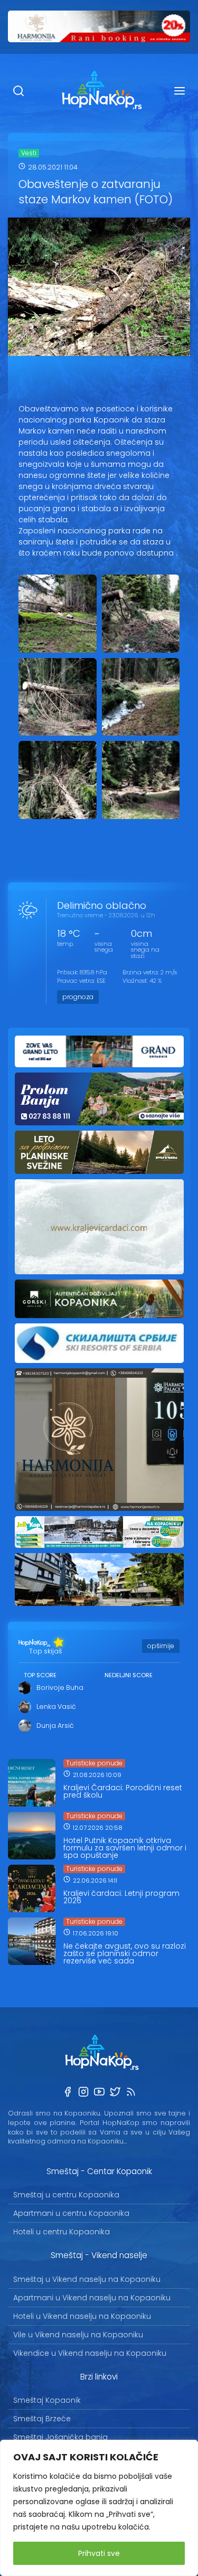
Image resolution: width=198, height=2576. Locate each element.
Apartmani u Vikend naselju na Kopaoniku (92, 2298)
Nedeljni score (129, 1675)
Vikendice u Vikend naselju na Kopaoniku (90, 2353)
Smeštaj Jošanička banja (60, 2437)
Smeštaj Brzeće (42, 2419)
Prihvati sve (99, 2553)
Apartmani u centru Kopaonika (71, 2213)
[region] (99, 2508)
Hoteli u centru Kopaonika (62, 2232)
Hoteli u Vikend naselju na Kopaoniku (82, 2316)
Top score (40, 1675)
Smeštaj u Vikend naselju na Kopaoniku (87, 2279)
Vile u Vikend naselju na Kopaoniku (78, 2335)
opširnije (161, 1646)
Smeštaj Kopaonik (47, 2400)
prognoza (78, 997)
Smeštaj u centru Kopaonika (66, 2195)
